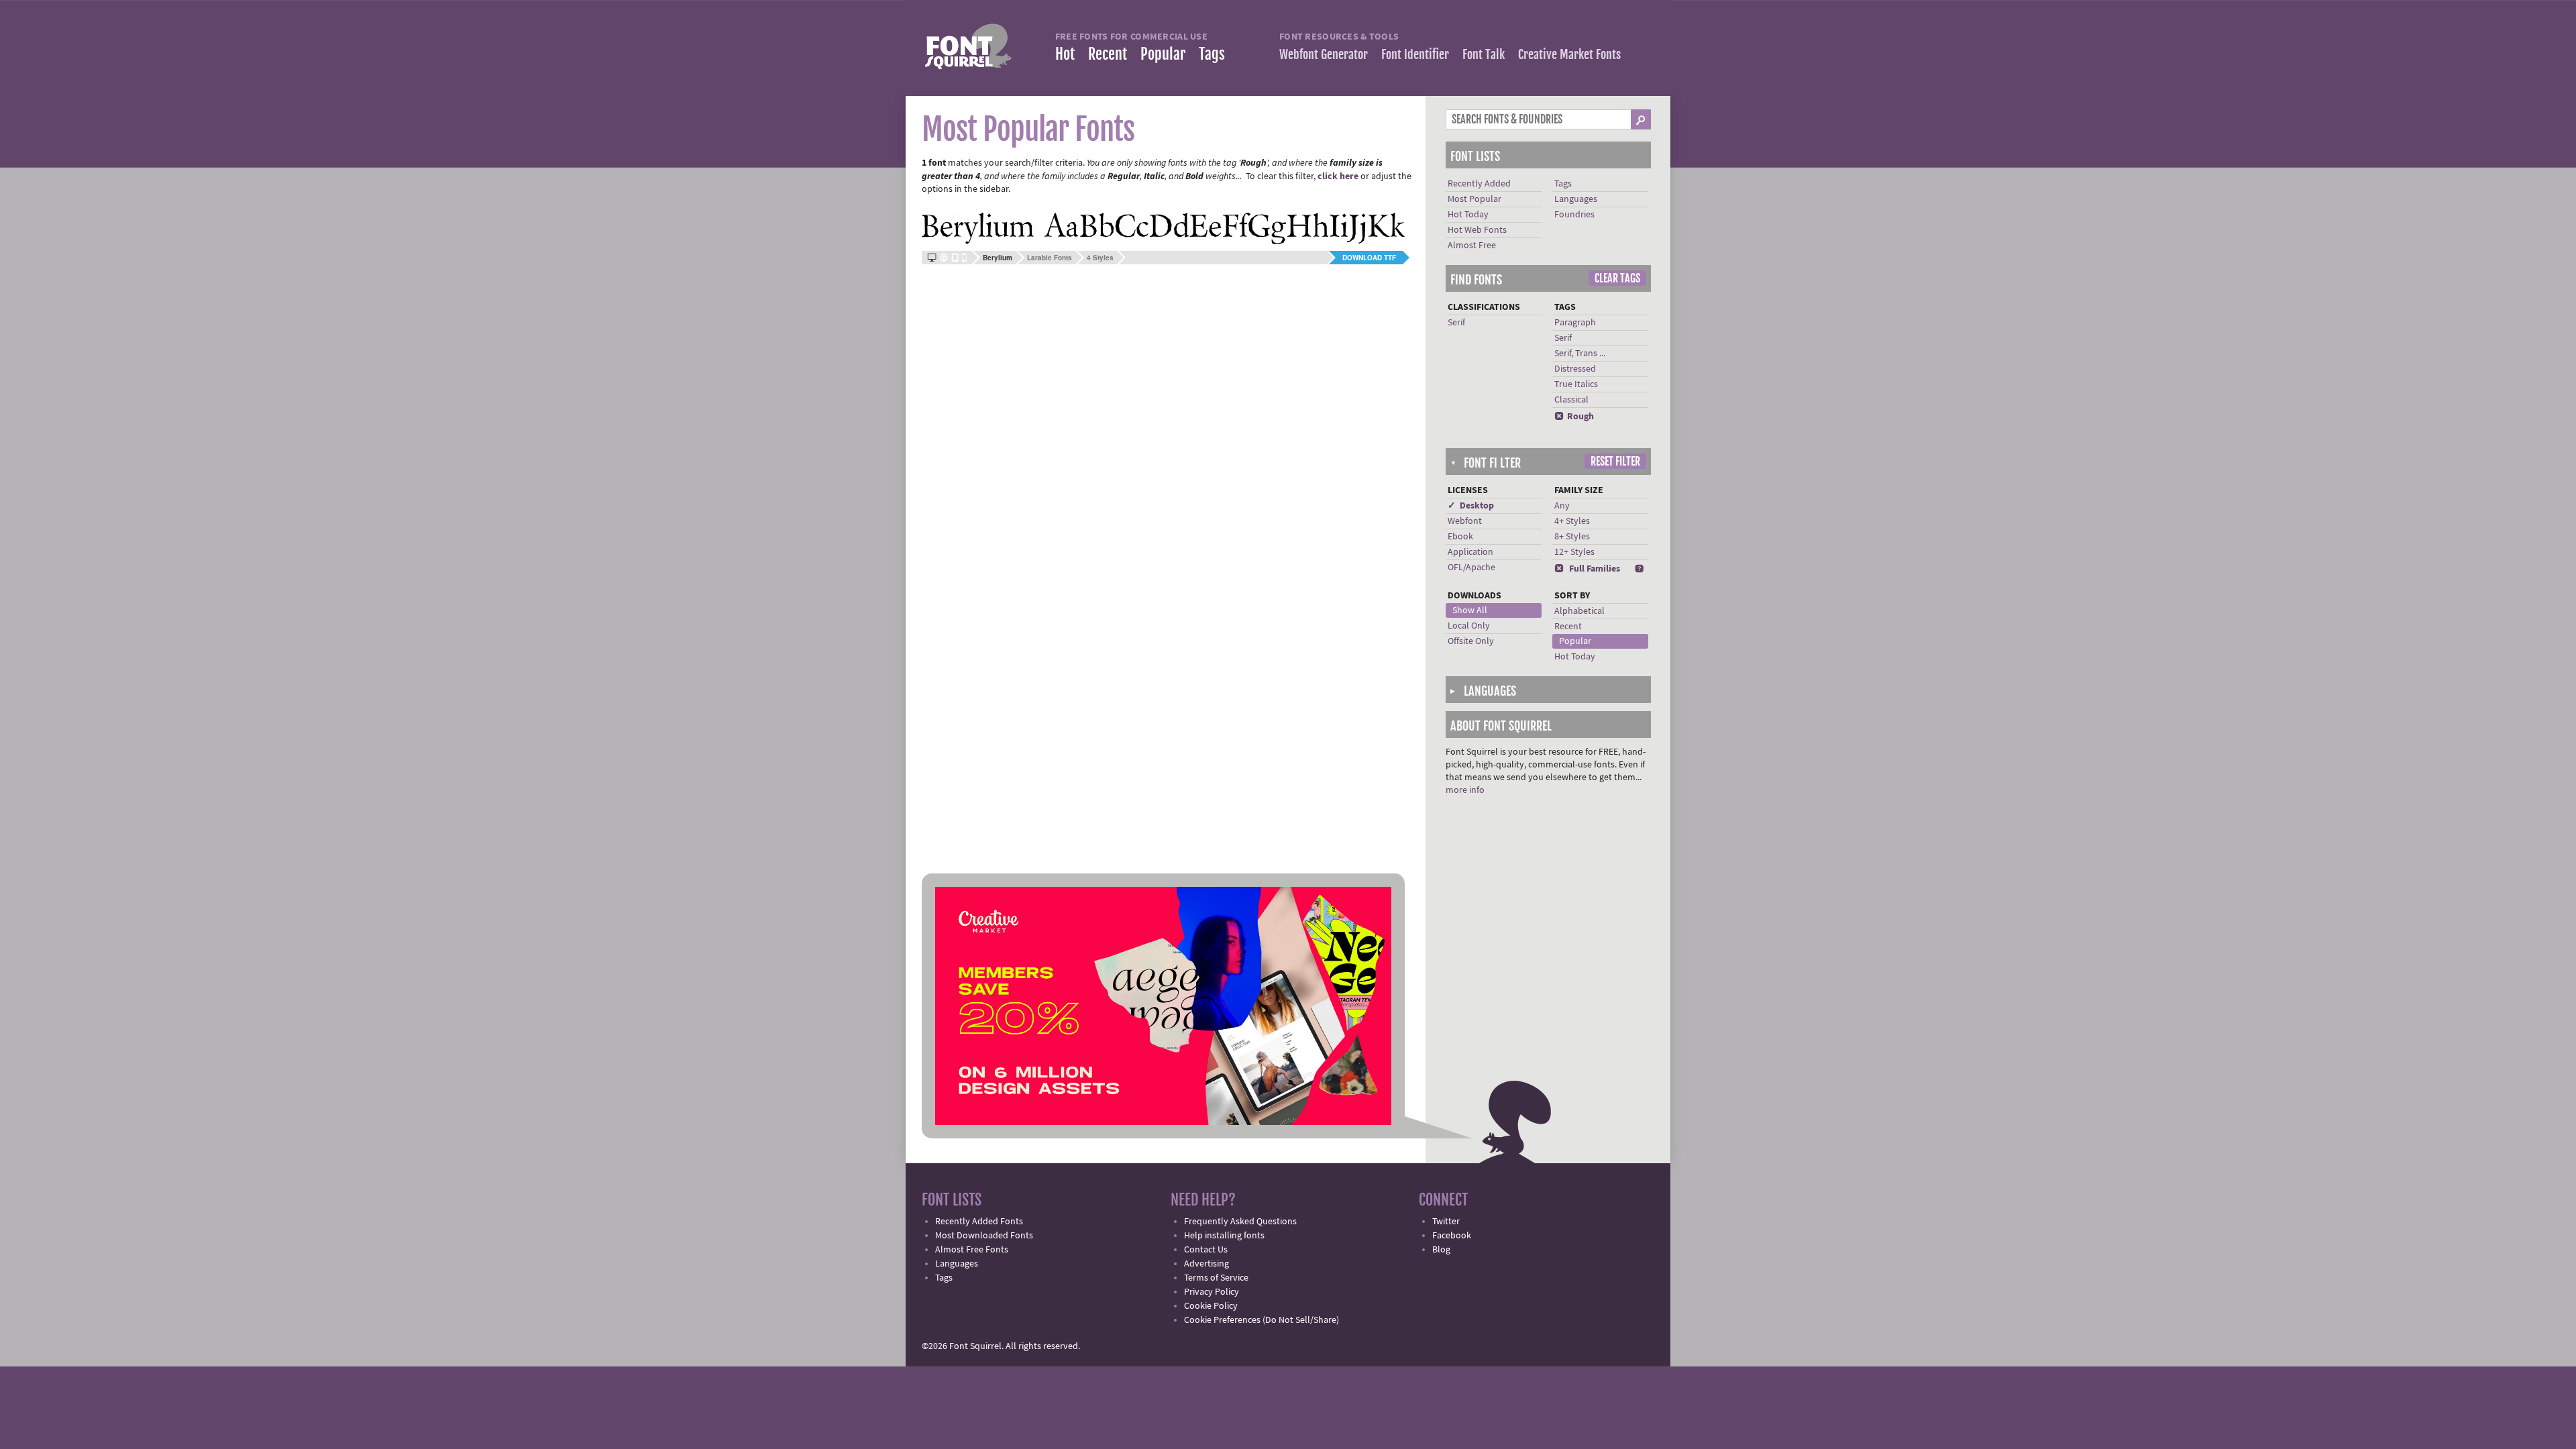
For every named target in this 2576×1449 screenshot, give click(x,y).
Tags (1212, 54)
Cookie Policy (1211, 1306)
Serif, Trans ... (1580, 354)
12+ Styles (1574, 552)
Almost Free (1472, 246)
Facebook (1452, 1236)
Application (1470, 552)
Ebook (1460, 537)
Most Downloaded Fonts (984, 1236)
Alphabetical (1579, 611)
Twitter (1446, 1222)
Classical (1571, 400)
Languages (1576, 199)
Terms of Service (1216, 1278)
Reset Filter (1615, 462)
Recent (1108, 54)
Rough (1574, 417)
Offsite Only (1471, 641)
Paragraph (1575, 323)
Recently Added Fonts (979, 1222)
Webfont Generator (1324, 54)
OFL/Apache (1471, 568)
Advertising (1206, 1264)
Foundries (1574, 215)
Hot (1065, 54)
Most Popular (1474, 199)
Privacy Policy (1212, 1292)
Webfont (1465, 521)
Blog (1441, 1250)
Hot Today (1468, 215)
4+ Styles (1572, 521)
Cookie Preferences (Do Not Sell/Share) (1262, 1320)
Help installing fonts (1224, 1236)
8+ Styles (1572, 537)
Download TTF (1369, 258)
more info (1465, 790)
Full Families (1587, 569)
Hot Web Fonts (1477, 230)
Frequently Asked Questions (1240, 1222)
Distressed (1575, 369)
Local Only (1469, 626)
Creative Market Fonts (1569, 54)
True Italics (1576, 384)
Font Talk (1484, 54)
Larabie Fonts (1050, 258)
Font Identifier (1415, 54)
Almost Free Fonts (972, 1250)
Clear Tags (1617, 278)
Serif (1456, 323)
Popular (1163, 54)
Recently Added (1479, 184)
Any (1562, 506)
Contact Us (1206, 1250)
